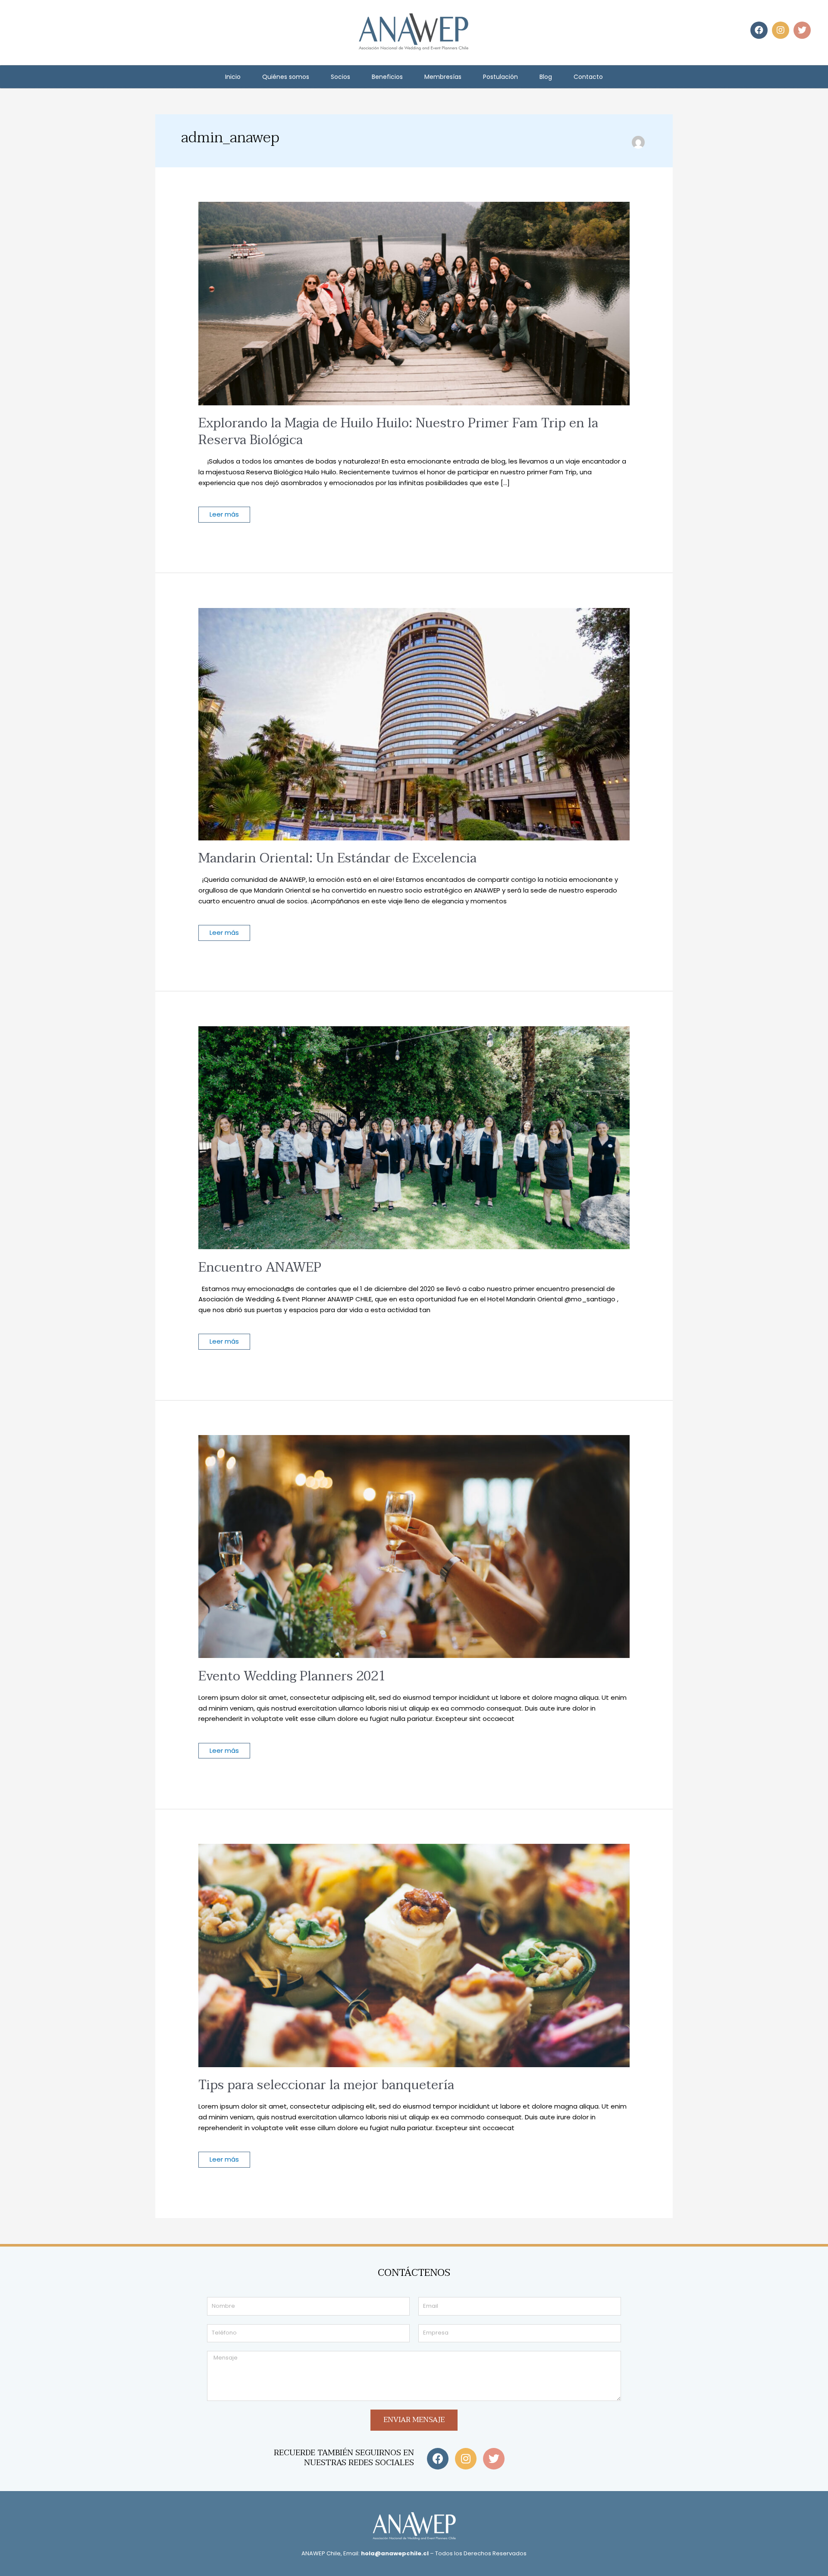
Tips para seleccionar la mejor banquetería (326, 2085)
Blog (546, 77)
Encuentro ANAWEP (260, 1268)
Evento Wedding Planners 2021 (292, 1676)
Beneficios (387, 77)
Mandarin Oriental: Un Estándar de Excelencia (337, 858)
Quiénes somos (286, 77)
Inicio (233, 77)
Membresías (443, 77)
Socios (340, 77)
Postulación (500, 77)
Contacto (588, 77)
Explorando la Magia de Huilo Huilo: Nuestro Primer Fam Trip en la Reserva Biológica (398, 432)
